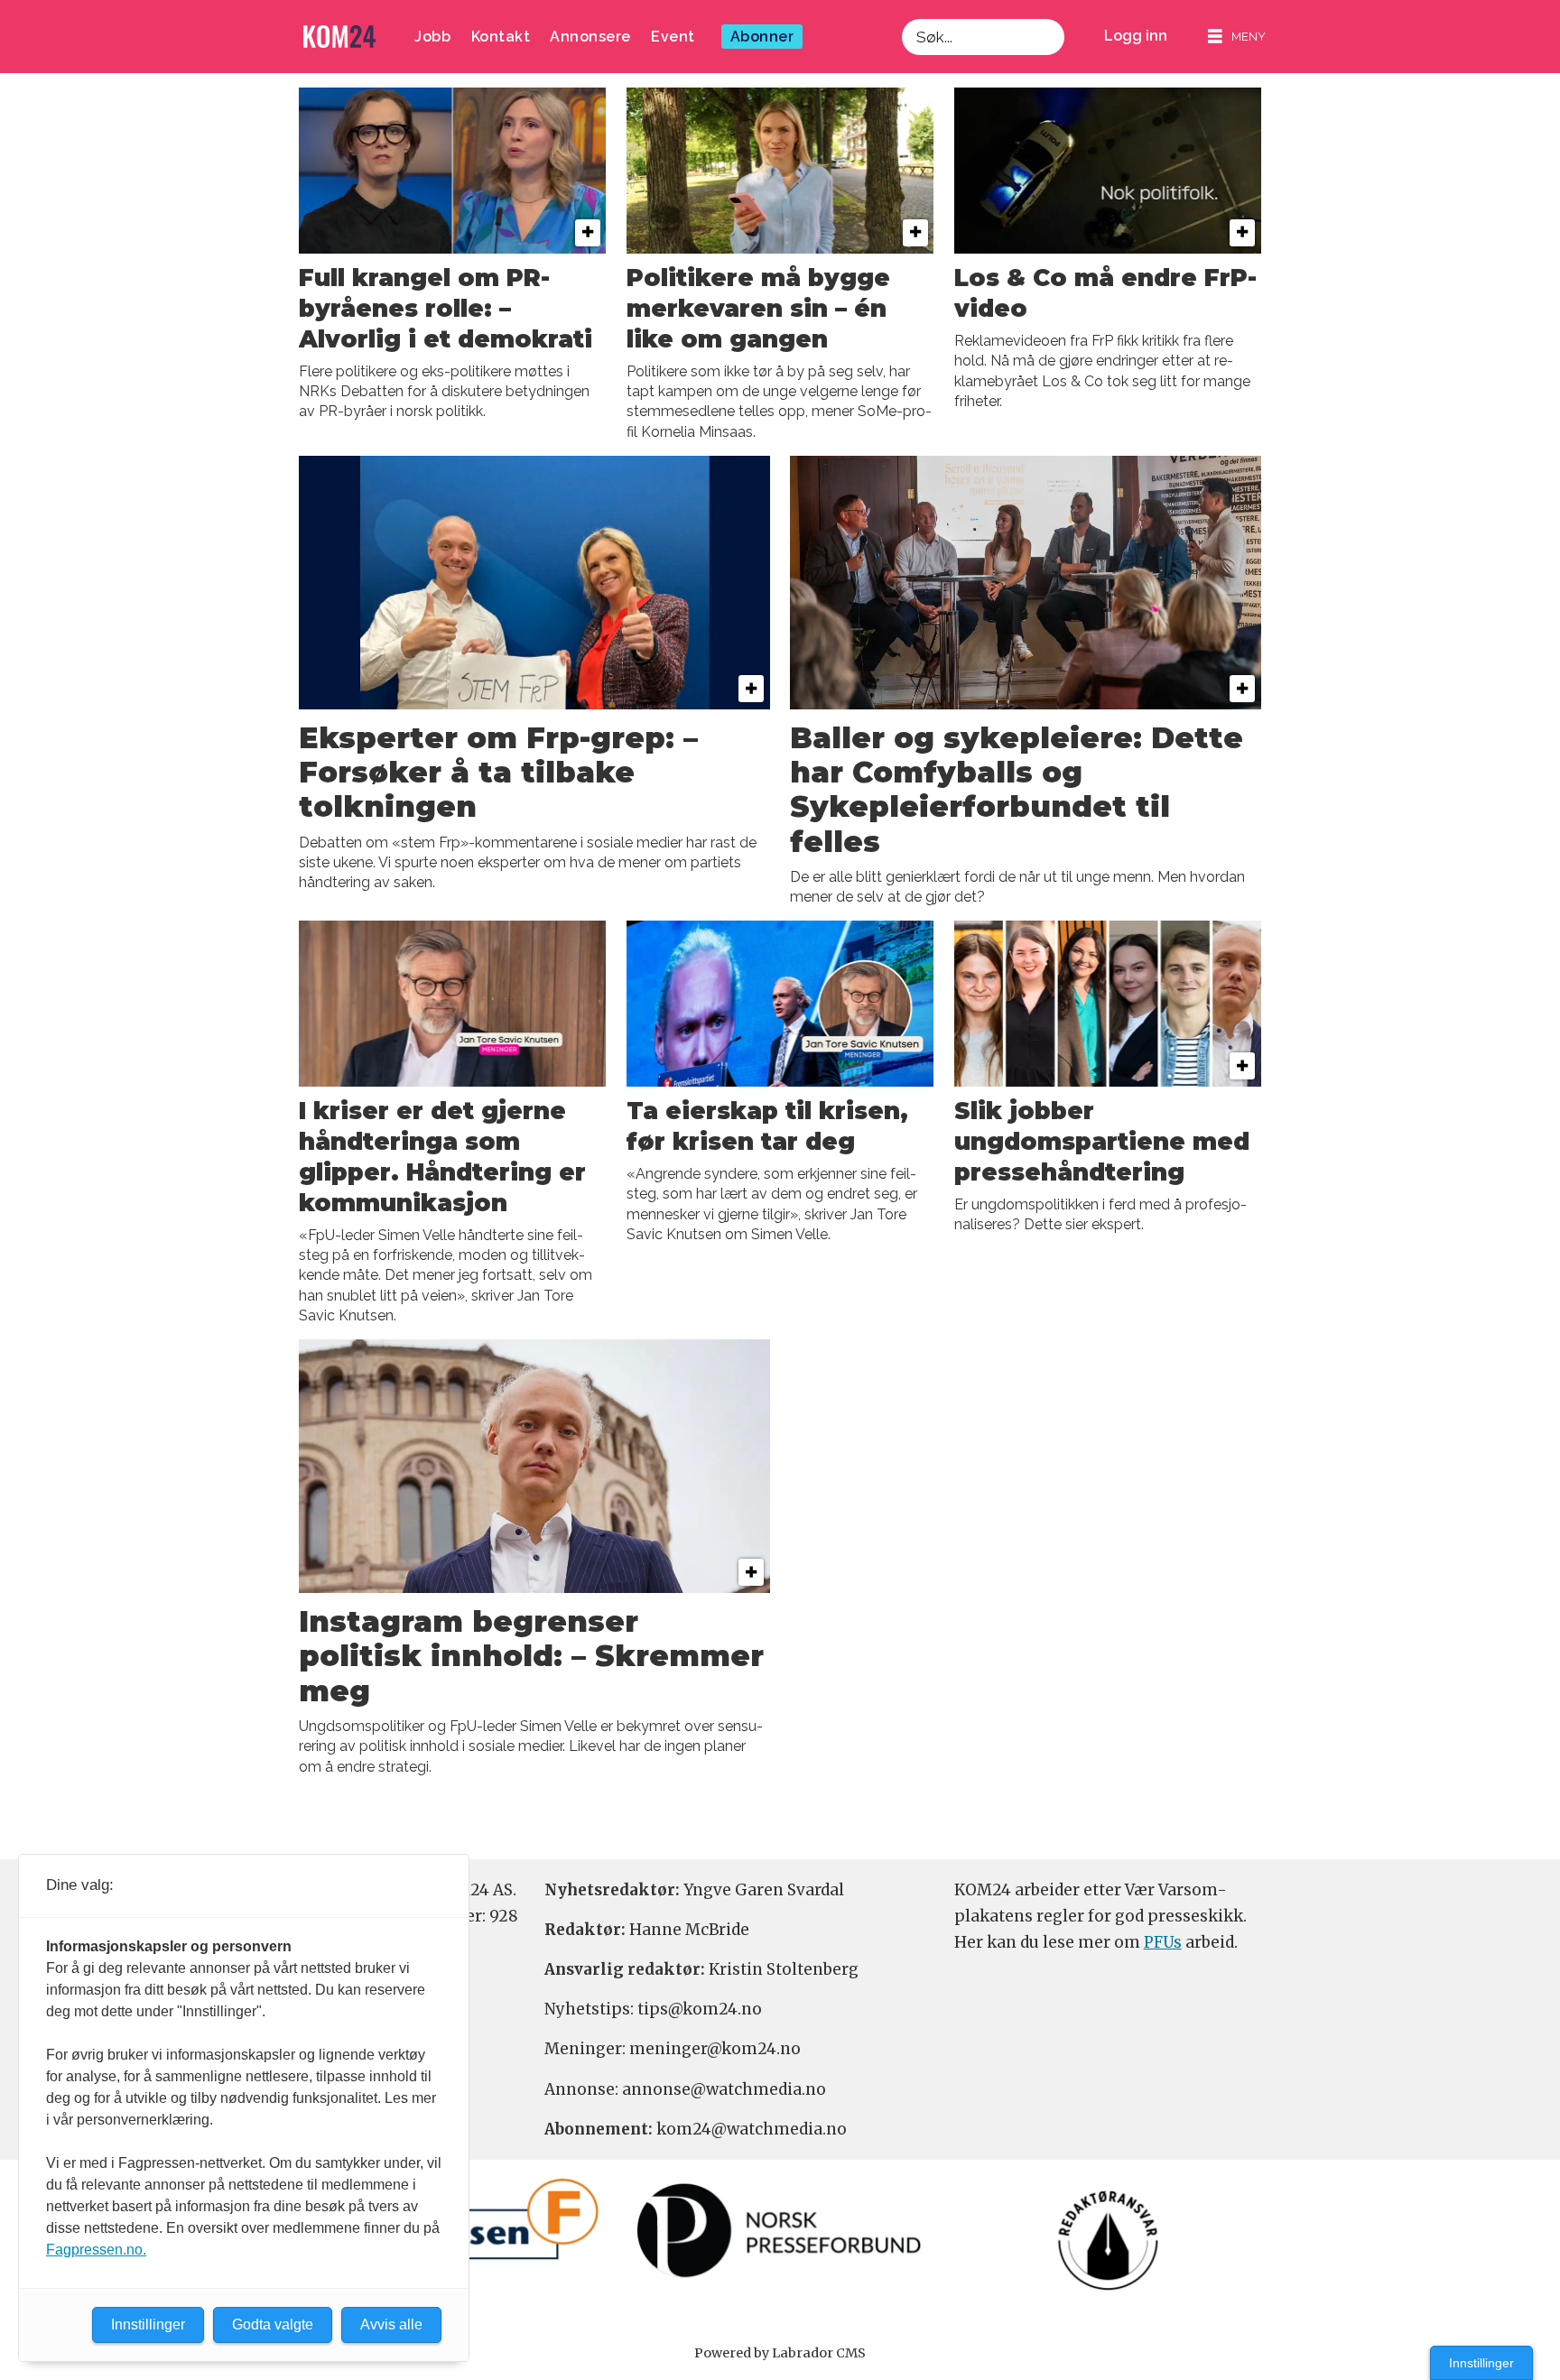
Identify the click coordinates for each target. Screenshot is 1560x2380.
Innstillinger (1481, 2363)
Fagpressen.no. (96, 2250)
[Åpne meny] (1237, 37)
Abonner (762, 37)
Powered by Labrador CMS (780, 2353)
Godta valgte (273, 2324)
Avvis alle (391, 2324)
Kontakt (501, 37)
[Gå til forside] (339, 37)
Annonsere (590, 37)
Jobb (432, 37)
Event (673, 37)
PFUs (1163, 1942)
